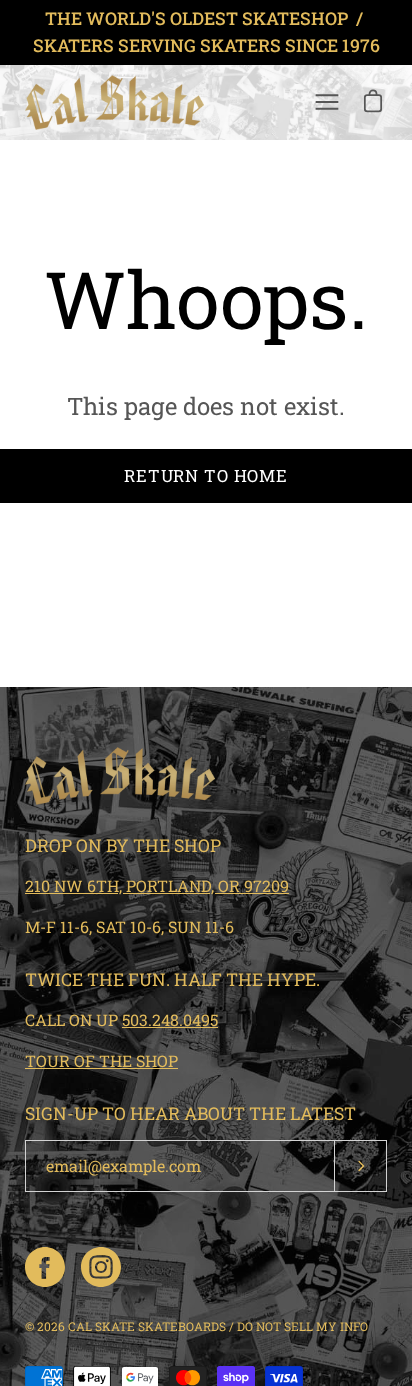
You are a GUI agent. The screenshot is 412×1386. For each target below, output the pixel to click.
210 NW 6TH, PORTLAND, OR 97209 (157, 885)
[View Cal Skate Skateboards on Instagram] (101, 1267)
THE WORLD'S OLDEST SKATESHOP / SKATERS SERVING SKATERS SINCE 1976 (206, 32)
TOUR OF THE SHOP (101, 1060)
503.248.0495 (170, 1019)
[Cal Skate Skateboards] (115, 102)
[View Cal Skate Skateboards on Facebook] (45, 1267)
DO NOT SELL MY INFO (302, 1326)
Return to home (206, 475)
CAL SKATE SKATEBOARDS (147, 1326)
